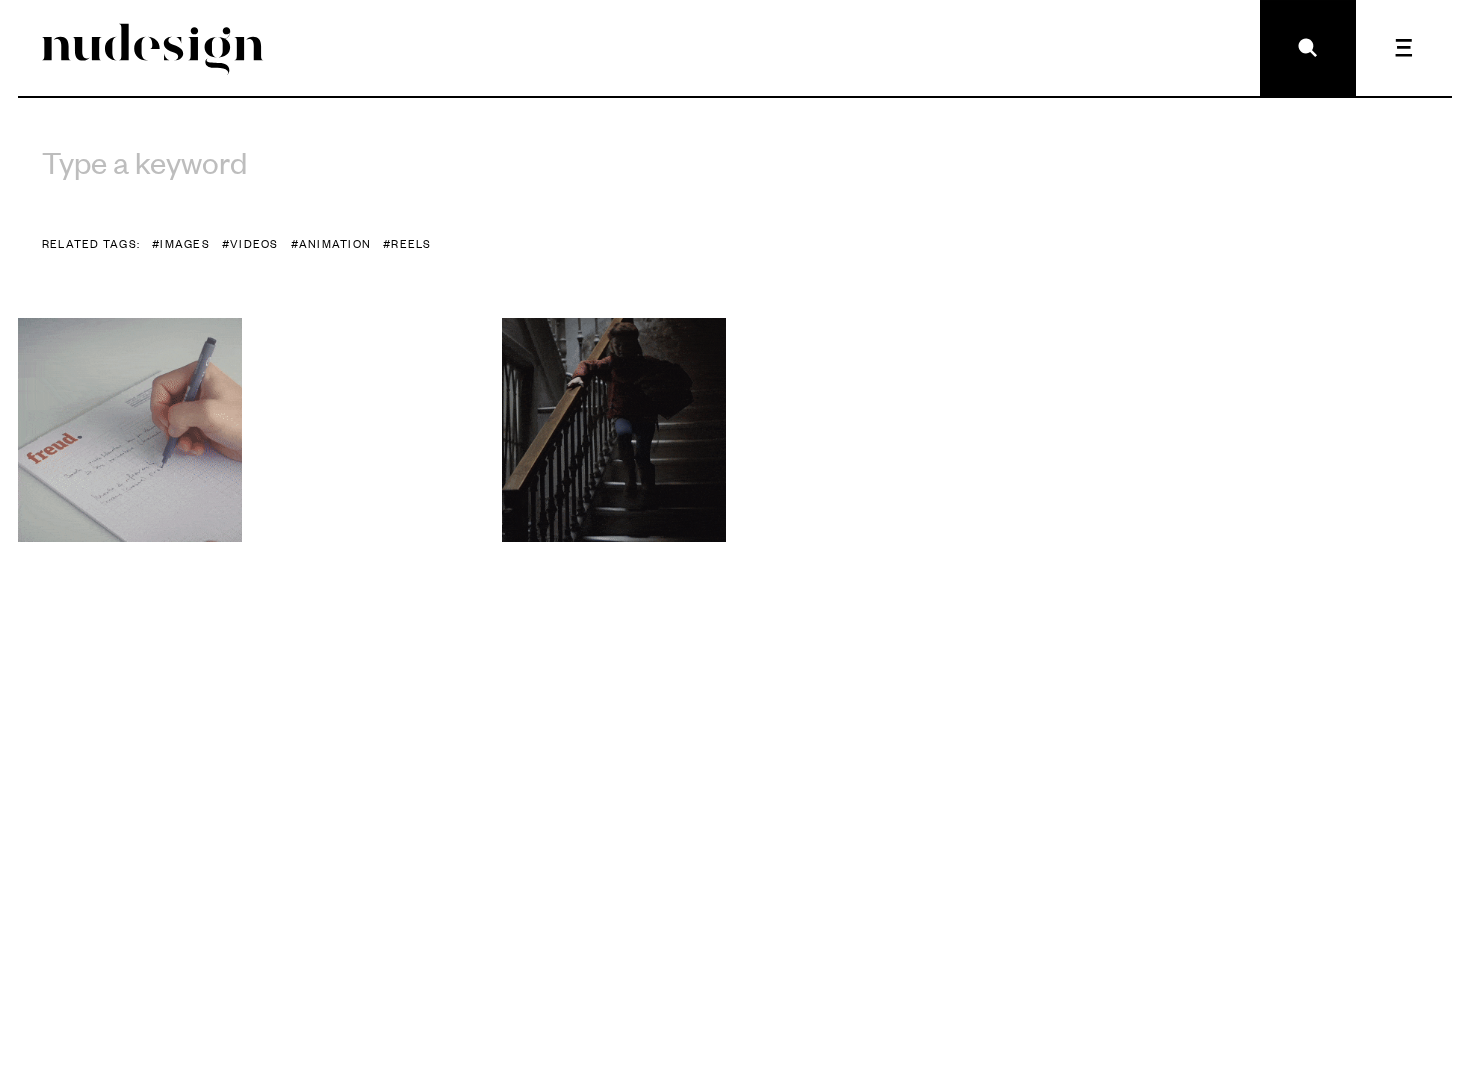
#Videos (250, 243)
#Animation (331, 243)
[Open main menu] (1404, 48)
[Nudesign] (153, 48)
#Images (181, 243)
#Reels (407, 243)
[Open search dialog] (1308, 48)
